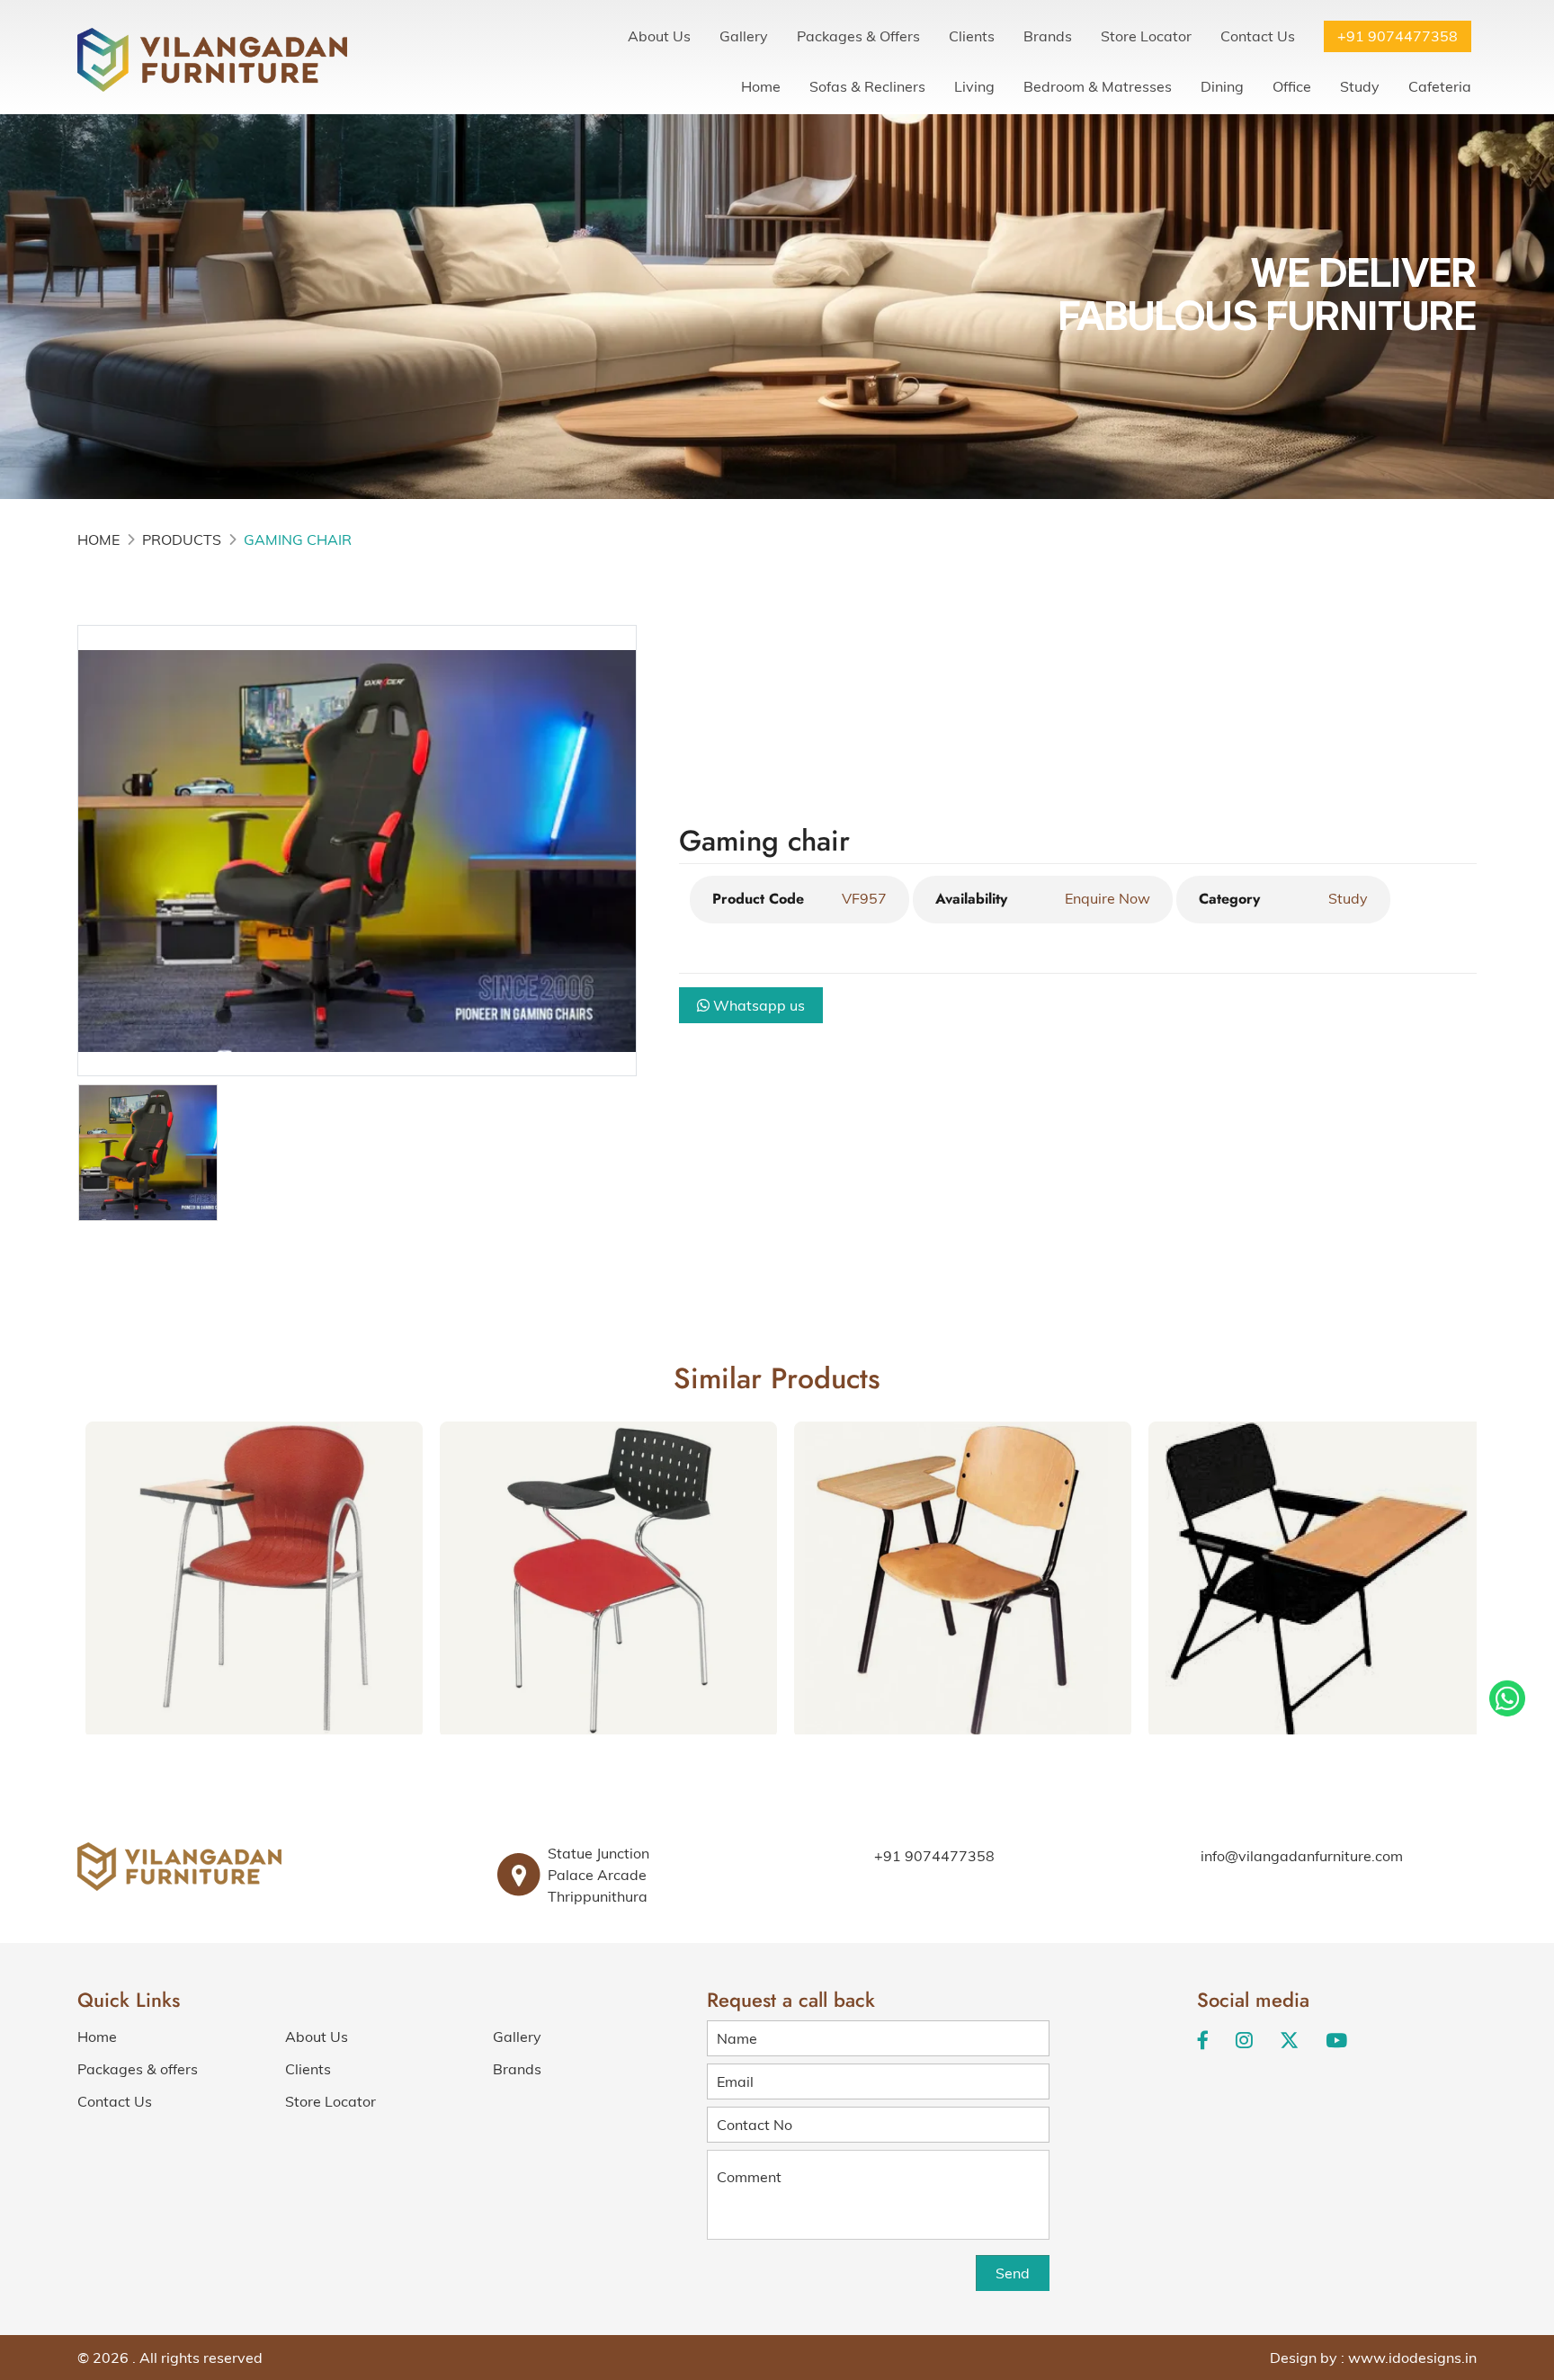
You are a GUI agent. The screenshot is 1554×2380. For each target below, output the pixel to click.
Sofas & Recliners (867, 86)
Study (1360, 86)
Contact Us (1258, 36)
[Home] (302, 60)
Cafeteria (1440, 86)
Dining (1222, 86)
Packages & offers (858, 36)
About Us (659, 36)
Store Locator (1146, 36)
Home (761, 86)
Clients (972, 36)
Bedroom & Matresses (1098, 86)
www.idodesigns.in (1412, 2358)
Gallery (744, 36)
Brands (1048, 36)
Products (182, 539)
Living (974, 86)
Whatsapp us (757, 1005)
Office (1292, 86)
